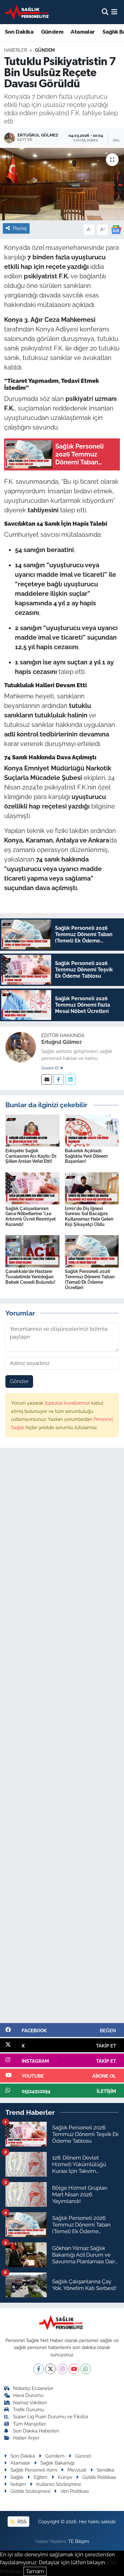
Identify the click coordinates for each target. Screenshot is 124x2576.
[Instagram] (62, 2369)
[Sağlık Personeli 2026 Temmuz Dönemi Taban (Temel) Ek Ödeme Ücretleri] (92, 1251)
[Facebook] (58, 1079)
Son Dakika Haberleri (36, 2431)
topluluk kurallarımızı (68, 1403)
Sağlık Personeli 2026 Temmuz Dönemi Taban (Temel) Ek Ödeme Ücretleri (90, 1279)
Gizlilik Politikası (99, 2477)
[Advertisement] (62, 1738)
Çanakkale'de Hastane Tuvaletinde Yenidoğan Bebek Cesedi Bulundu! (30, 1277)
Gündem (52, 32)
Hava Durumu (28, 2395)
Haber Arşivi (26, 2438)
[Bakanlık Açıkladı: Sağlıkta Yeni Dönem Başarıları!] (92, 1130)
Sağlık (17, 2477)
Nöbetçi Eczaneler (33, 2388)
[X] (50, 2369)
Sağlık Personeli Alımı (34, 2470)
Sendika (105, 2470)
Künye (65, 2477)
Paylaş (20, 228)
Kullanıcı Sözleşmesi (59, 2484)
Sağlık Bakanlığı (57, 2463)
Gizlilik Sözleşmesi (30, 2491)
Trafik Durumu (29, 2410)
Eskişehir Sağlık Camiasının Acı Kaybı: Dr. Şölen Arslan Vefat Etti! (31, 1156)
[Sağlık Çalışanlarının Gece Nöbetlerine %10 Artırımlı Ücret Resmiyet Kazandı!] (32, 1188)
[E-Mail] (47, 1079)
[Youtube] (74, 2369)
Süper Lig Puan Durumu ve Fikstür (51, 2416)
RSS (21, 2522)
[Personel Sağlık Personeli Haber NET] (28, 12)
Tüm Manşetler (30, 2424)
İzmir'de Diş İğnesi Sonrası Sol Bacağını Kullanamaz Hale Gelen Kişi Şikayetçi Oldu (89, 1216)
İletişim (18, 2484)
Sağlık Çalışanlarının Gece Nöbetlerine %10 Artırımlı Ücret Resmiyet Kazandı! (31, 1216)
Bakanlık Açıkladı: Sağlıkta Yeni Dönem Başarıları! (86, 1156)
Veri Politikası (75, 2491)
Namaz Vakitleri (30, 2403)
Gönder (19, 1381)
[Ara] (105, 12)
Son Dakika (19, 32)
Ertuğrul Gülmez (62, 1042)
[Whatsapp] (86, 2369)
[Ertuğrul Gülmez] (21, 1047)
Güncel (83, 2456)
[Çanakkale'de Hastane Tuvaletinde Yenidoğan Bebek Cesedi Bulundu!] (32, 1251)
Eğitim (41, 2477)
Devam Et (50, 1068)
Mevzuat (77, 2470)
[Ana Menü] (114, 12)
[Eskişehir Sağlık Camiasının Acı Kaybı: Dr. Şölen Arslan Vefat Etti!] (32, 1130)
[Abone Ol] (116, 229)
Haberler (16, 50)
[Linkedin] (70, 1079)
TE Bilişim (79, 2541)
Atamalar (83, 32)
